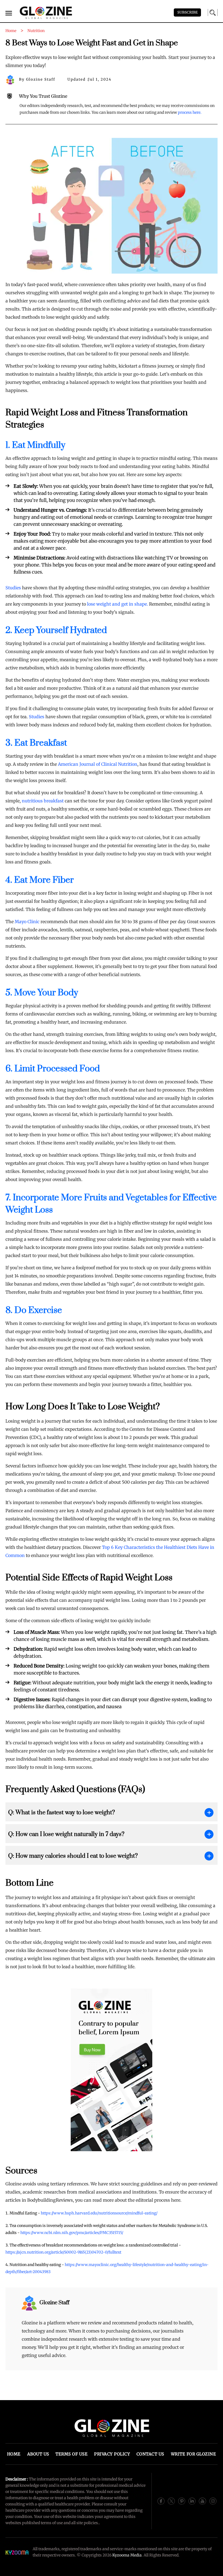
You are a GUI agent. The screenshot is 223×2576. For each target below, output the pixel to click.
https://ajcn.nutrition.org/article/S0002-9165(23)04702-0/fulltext (63, 2252)
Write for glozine (193, 2454)
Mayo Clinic (27, 922)
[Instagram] (213, 2501)
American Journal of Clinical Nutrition (98, 764)
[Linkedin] (192, 2501)
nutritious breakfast (43, 801)
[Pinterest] (182, 2501)
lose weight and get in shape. (117, 604)
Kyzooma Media (127, 2555)
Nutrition (36, 31)
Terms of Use (72, 2454)
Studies (13, 588)
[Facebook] (161, 2501)
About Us (38, 2454)
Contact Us (150, 2454)
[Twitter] (171, 2501)
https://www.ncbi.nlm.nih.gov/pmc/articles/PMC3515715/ (72, 2233)
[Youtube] (202, 2501)
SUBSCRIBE (188, 12)
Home (14, 2454)
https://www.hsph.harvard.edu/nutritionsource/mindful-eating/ (99, 2213)
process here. (190, 112)
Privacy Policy (112, 2454)
